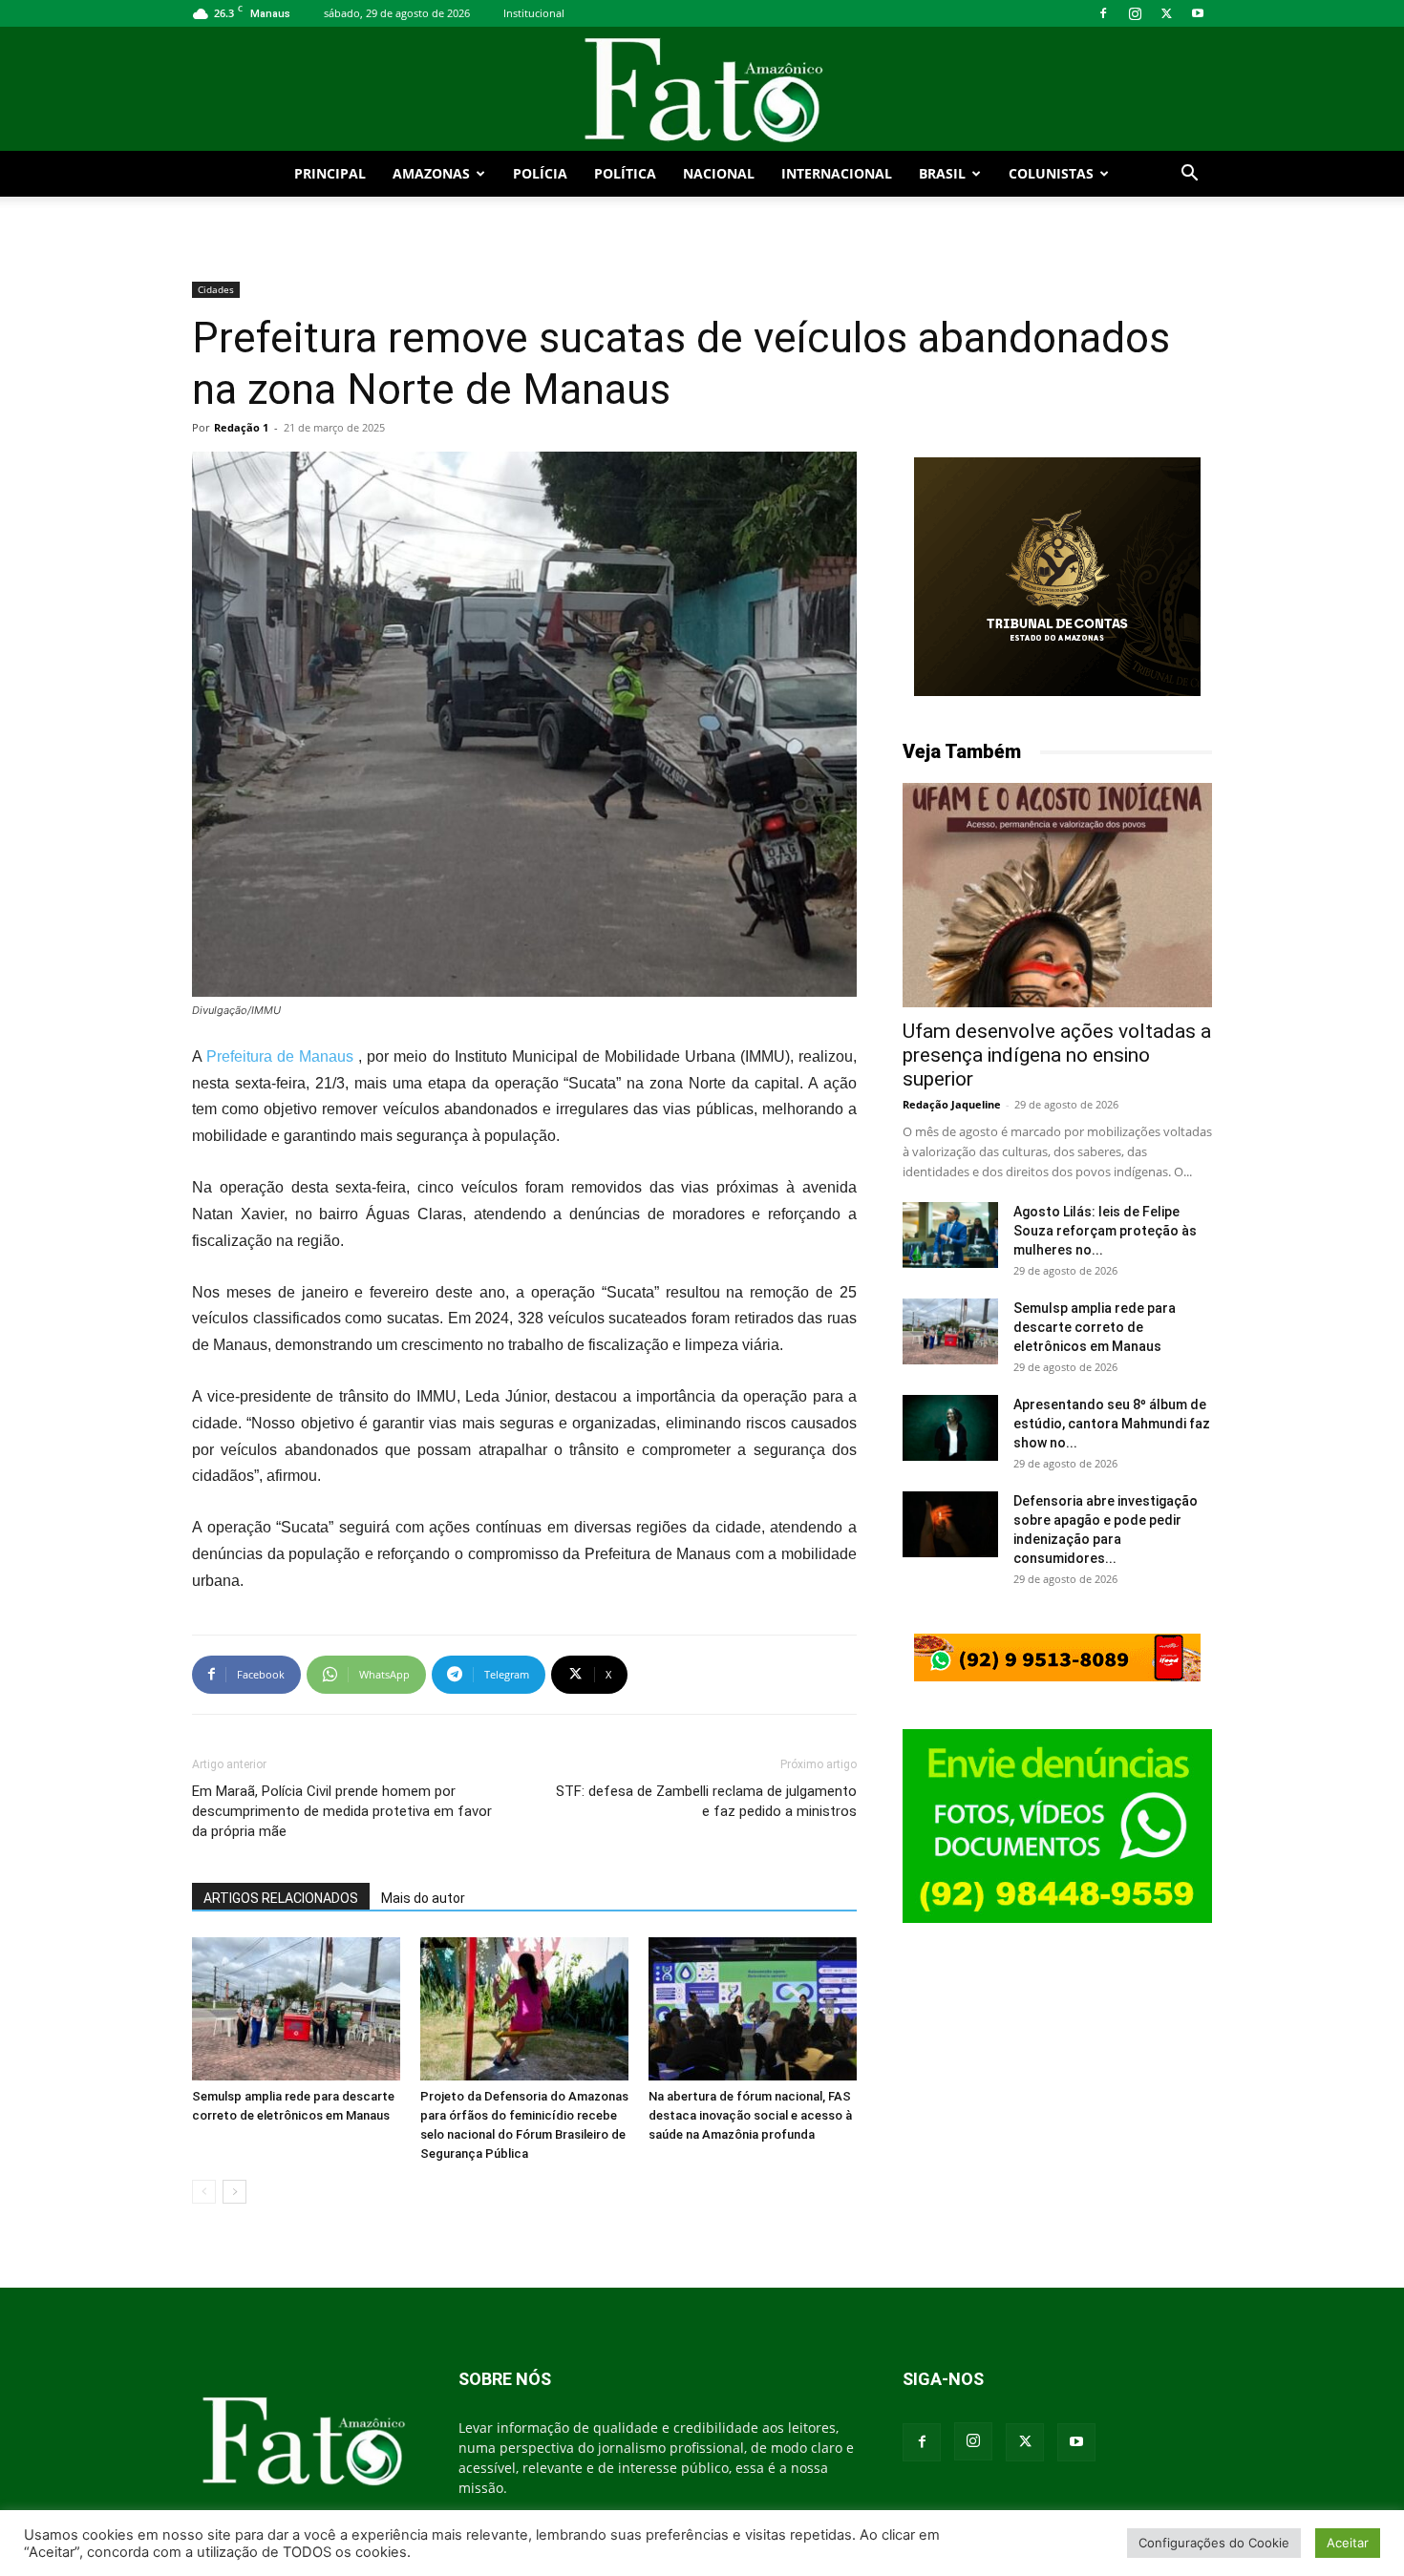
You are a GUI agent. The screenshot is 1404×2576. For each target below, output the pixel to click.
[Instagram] (1135, 13)
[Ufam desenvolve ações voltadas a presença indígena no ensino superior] (1057, 895)
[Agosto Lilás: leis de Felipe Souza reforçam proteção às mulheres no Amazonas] (950, 1235)
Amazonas (431, 173)
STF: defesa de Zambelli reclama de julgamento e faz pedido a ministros (706, 1801)
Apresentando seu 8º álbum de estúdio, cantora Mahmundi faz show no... (1112, 1424)
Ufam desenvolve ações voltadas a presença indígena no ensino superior (1057, 1055)
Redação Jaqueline (952, 1104)
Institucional (534, 13)
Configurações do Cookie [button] (1214, 2543)
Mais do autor (423, 1898)
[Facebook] (1103, 13)
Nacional (719, 173)
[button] (1189, 175)
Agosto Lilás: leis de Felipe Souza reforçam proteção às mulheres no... (1105, 1231)
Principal (330, 173)
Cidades (216, 289)
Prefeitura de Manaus (280, 1056)
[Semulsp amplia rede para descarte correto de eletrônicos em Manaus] (296, 2009)
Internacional (837, 173)
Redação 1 (241, 427)
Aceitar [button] (1348, 2543)
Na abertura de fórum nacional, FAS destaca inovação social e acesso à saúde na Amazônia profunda (750, 2115)
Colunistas (1051, 173)
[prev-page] (204, 2192)
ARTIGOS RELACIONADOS (281, 1898)
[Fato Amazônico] (702, 90)
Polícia (540, 173)
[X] (1166, 13)
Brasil (942, 173)
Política (625, 173)
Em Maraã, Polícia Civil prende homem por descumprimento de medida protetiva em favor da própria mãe (342, 1811)
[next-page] (234, 2192)
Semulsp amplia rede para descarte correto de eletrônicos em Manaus (1095, 1327)
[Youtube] (1198, 13)
